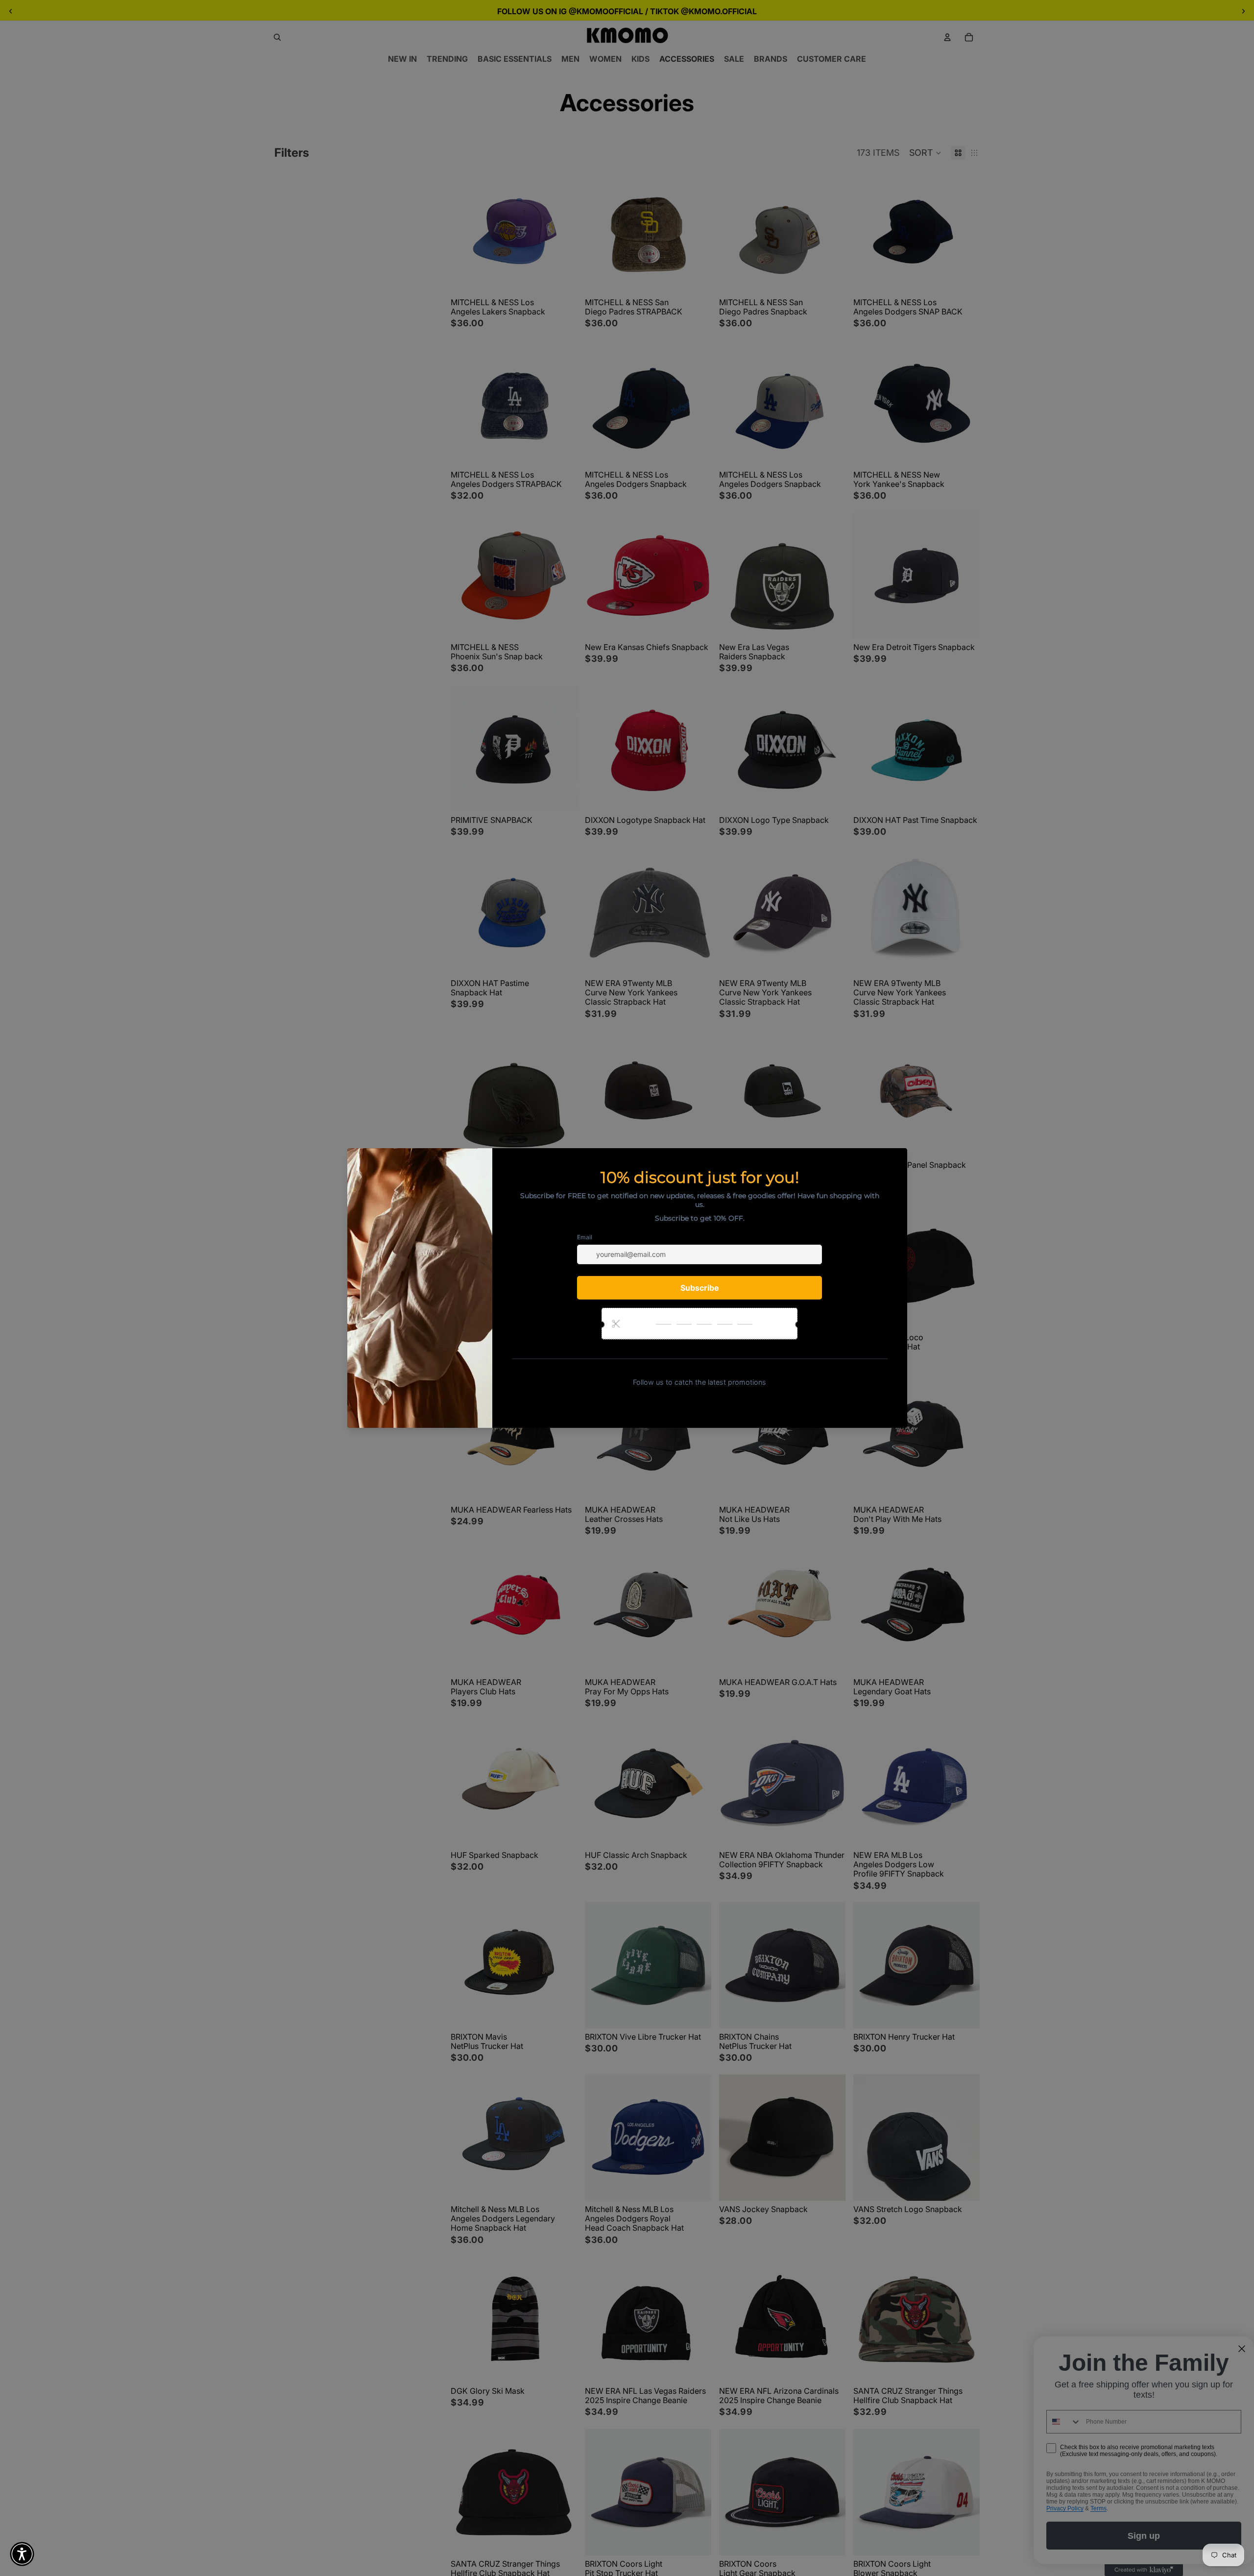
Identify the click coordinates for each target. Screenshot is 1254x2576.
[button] (22, 2554)
